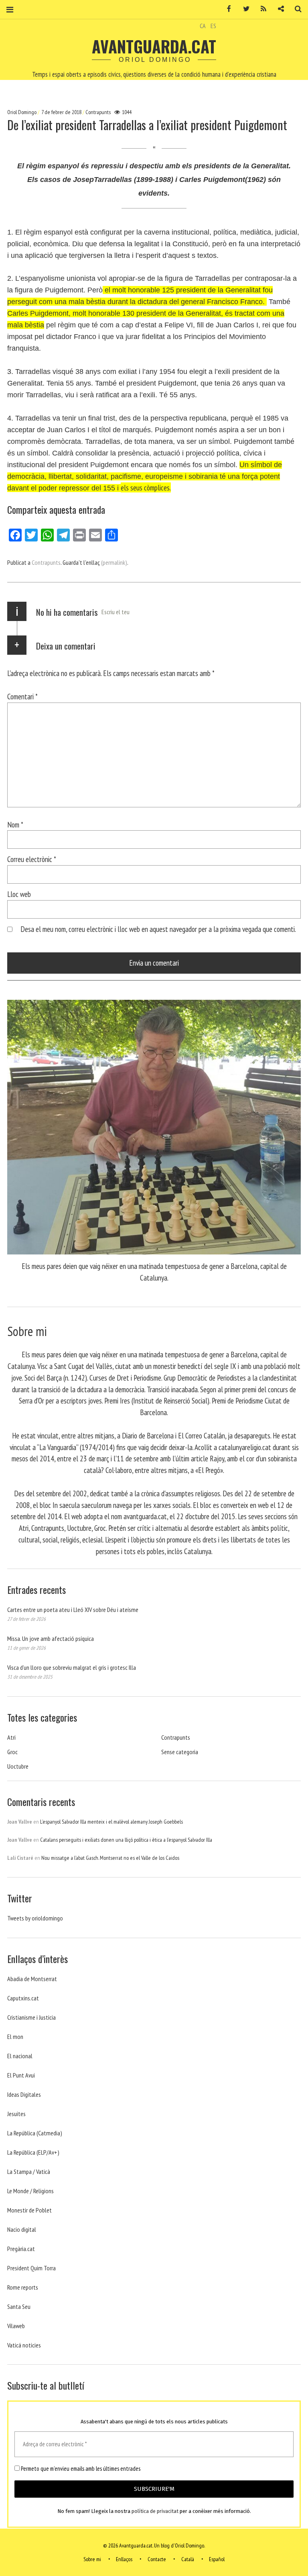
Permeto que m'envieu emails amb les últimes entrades (80, 2469)
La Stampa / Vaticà (29, 2172)
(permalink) (114, 562)
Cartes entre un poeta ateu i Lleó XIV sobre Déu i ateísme (73, 1610)
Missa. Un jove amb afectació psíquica (51, 1638)
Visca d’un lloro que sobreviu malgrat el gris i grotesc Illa (72, 1667)
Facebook (226, 9)
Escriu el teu (115, 612)
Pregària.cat (21, 2249)
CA (203, 26)
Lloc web (19, 894)
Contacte (157, 2559)
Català (188, 2559)
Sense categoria (180, 1752)
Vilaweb (16, 2326)
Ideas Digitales (24, 2094)
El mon (15, 2037)
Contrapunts (98, 112)
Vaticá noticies (24, 2345)
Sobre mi (92, 2559)
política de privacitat (155, 2511)
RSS (261, 9)
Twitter (243, 9)
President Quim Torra (31, 2268)
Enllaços (124, 2559)
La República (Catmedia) (35, 2133)
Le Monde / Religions (30, 2191)
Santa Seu (19, 2306)
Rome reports (23, 2287)
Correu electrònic (32, 859)
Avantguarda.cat (154, 46)
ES (213, 26)
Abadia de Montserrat (32, 1979)
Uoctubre (18, 1766)
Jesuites (16, 2114)
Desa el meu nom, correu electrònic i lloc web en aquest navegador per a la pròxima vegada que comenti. (158, 929)
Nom (15, 824)
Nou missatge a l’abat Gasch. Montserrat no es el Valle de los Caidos (110, 1858)
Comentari (22, 696)
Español (217, 2559)
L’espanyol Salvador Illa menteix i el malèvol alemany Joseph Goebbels (111, 1822)
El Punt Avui (21, 2075)
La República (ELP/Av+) (33, 2152)
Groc (12, 1752)
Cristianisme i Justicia (31, 2017)
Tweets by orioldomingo (35, 1918)
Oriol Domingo (22, 112)
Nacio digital (22, 2229)
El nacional (20, 2056)
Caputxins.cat (23, 1998)
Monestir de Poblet (29, 2210)
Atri (11, 1737)
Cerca (295, 9)
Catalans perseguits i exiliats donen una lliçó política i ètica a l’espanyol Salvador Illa (126, 1840)
